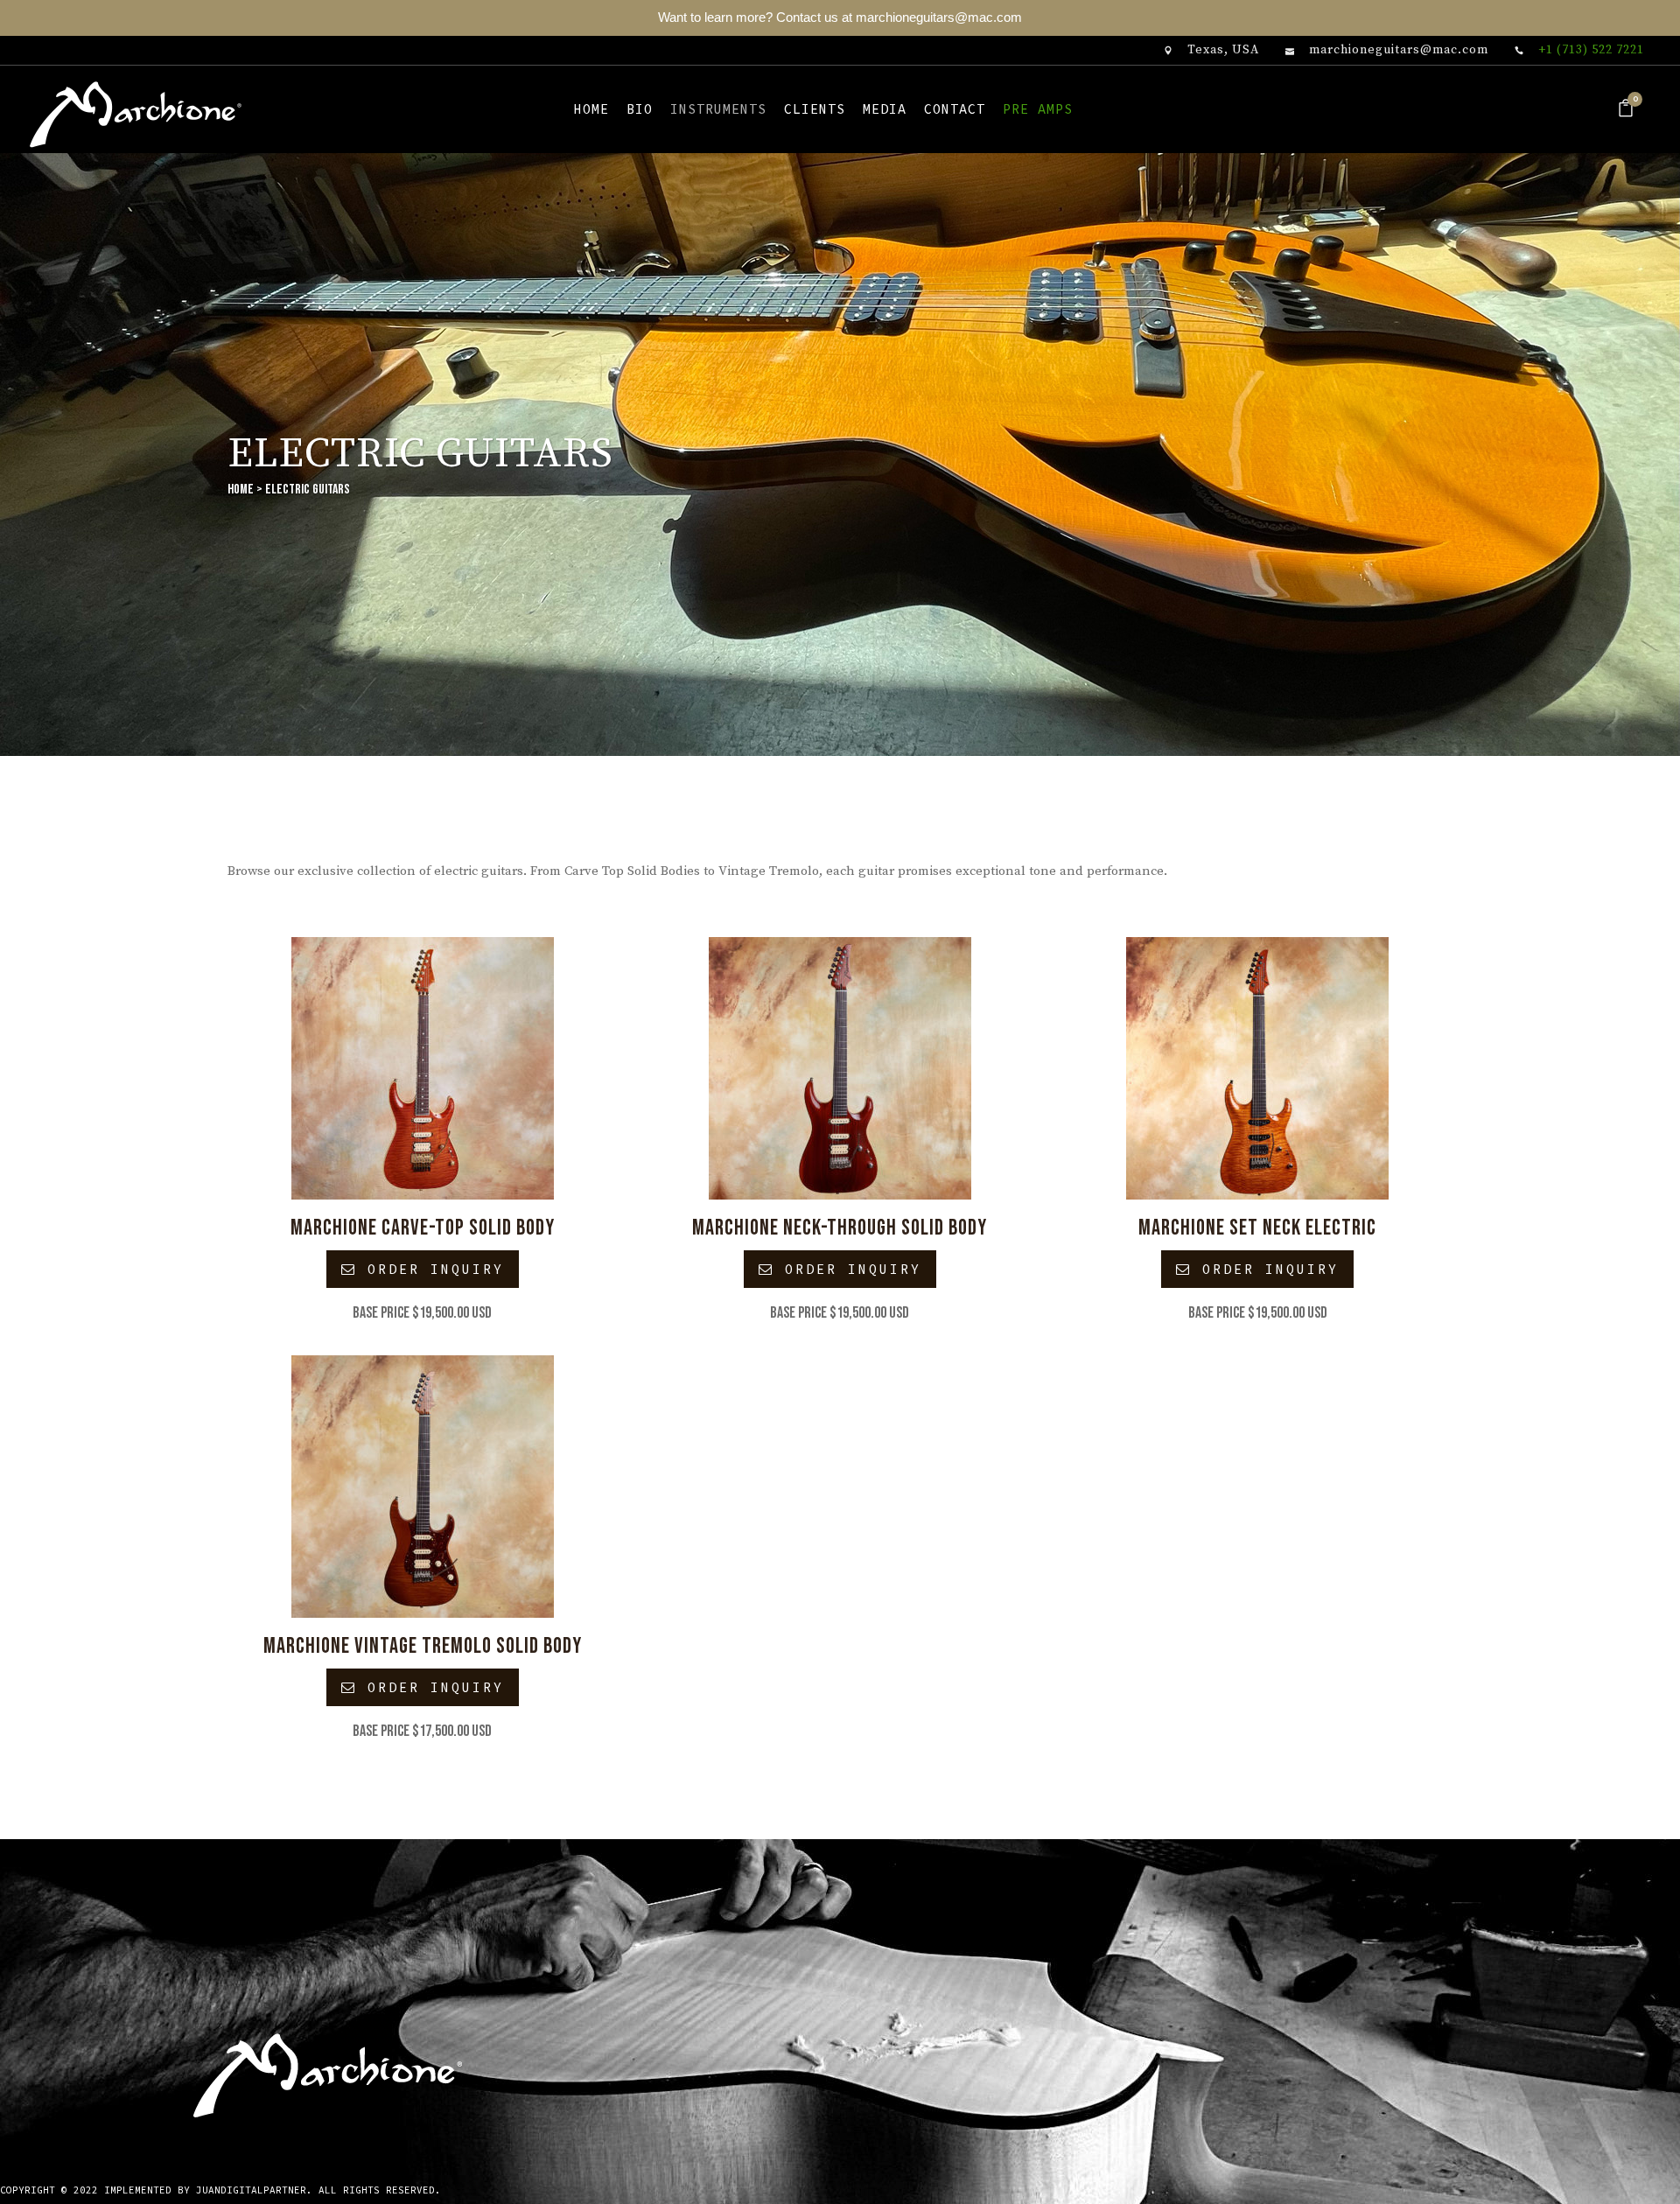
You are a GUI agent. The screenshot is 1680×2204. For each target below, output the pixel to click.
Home (241, 490)
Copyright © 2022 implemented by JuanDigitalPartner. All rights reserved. (220, 2190)
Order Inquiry (430, 1269)
